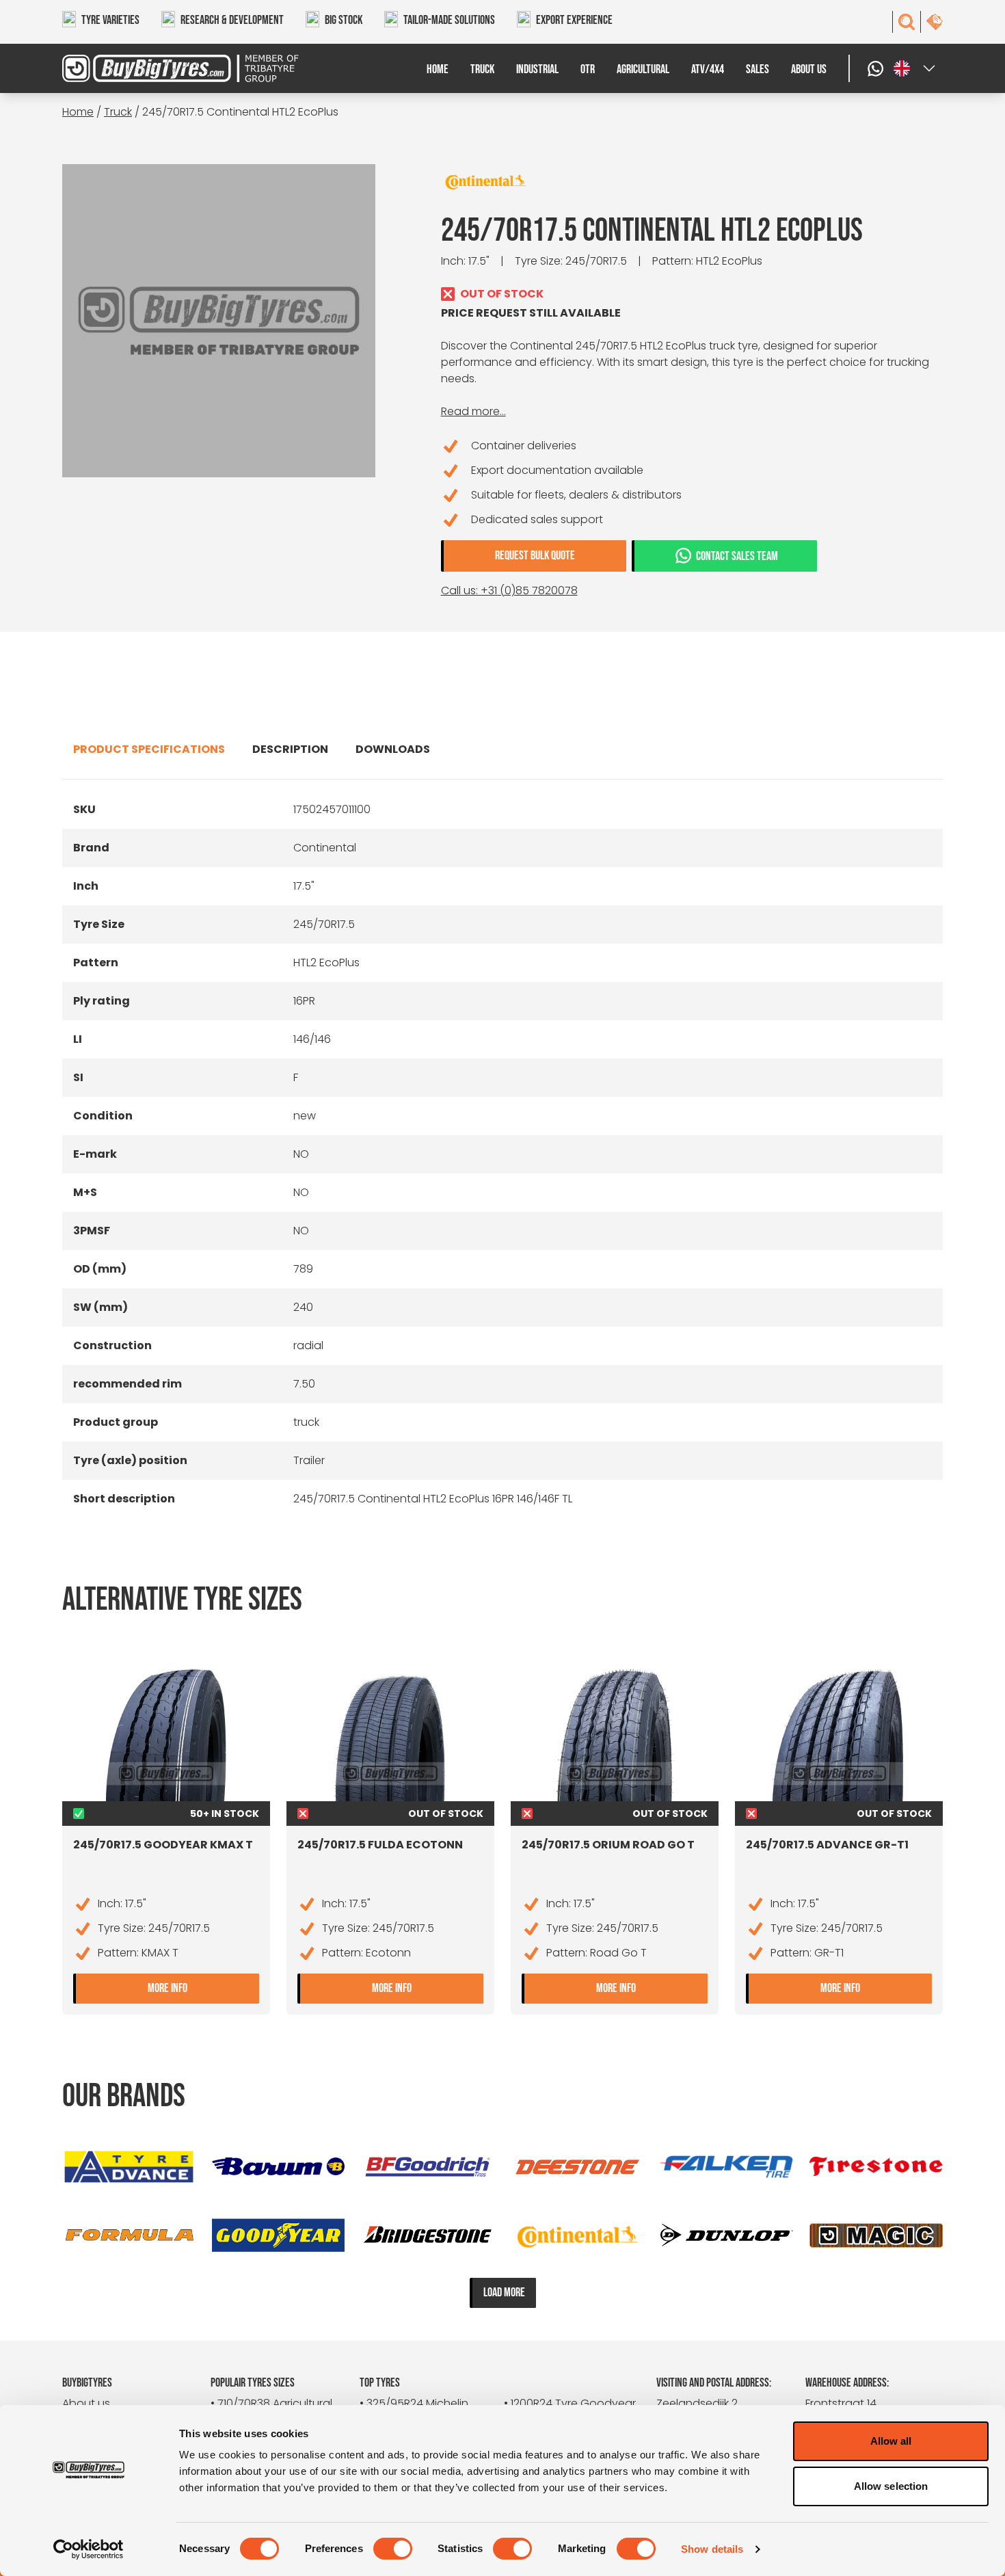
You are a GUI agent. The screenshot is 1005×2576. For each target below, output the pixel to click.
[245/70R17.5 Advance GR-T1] (839, 1733)
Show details (712, 2549)
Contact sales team (737, 556)
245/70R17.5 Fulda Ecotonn (380, 1845)
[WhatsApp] (877, 68)
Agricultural (643, 69)
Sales (758, 69)
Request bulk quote (535, 556)
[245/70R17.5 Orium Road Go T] (615, 1733)
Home (438, 69)
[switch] (393, 2549)
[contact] (935, 22)
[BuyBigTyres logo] (172, 68)
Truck (482, 69)
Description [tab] (290, 749)
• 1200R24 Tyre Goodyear (570, 2403)
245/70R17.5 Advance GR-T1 (827, 1845)
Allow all (891, 2441)
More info (203, 1987)
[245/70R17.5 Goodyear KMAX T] (166, 1733)
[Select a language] (915, 68)
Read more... (473, 411)
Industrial (537, 69)
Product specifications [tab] (149, 749)
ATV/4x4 (708, 69)
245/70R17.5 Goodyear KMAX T (163, 1845)
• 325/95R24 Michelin (414, 2403)
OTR (588, 69)
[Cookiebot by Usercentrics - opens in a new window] (89, 2549)
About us (809, 69)
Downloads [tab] (393, 749)
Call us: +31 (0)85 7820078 (509, 590)
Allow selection (891, 2486)
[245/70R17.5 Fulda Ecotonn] (390, 1733)
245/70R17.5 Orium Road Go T (608, 1845)
